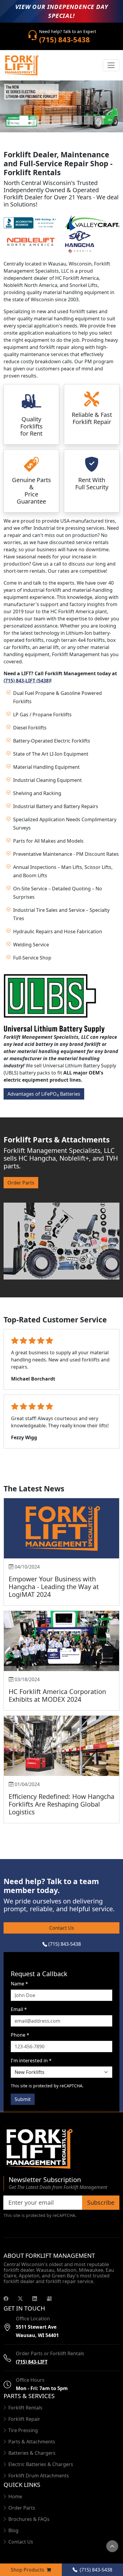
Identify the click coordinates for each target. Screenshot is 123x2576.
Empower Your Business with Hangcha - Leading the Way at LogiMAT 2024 (54, 1587)
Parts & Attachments (32, 2442)
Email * (19, 2009)
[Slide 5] (67, 120)
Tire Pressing (23, 2430)
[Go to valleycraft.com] (92, 222)
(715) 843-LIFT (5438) (27, 681)
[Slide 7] (88, 120)
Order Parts (21, 1183)
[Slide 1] (24, 120)
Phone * (20, 2035)
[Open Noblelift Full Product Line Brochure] (31, 241)
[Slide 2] (35, 120)
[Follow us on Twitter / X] (20, 2298)
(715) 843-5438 (64, 1944)
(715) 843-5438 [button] (95, 2570)
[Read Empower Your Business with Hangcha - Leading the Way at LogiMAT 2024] (61, 1528)
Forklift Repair (24, 2419)
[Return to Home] (61, 2149)
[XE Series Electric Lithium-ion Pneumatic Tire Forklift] (61, 106)
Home (15, 2496)
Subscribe (101, 2202)
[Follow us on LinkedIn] (35, 2298)
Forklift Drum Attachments (39, 2476)
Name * (19, 1984)
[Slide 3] (45, 120)
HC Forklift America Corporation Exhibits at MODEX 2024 (57, 1695)
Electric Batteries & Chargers (41, 2464)
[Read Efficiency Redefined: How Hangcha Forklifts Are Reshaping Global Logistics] (61, 1746)
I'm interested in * (31, 2061)
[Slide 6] (78, 120)
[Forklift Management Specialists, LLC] (21, 65)
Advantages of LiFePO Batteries (44, 1094)
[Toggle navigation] (111, 65)
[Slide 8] (99, 120)
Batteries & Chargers (32, 2453)
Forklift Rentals (25, 2408)
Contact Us (62, 1928)
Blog (13, 2530)
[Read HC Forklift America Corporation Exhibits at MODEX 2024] (61, 1641)
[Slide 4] (56, 120)
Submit (23, 2099)
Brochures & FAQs (29, 2519)
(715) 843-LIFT (32, 2362)
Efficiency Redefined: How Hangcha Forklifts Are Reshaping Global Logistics (61, 1804)
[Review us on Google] (49, 2298)
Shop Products (28, 2570)
